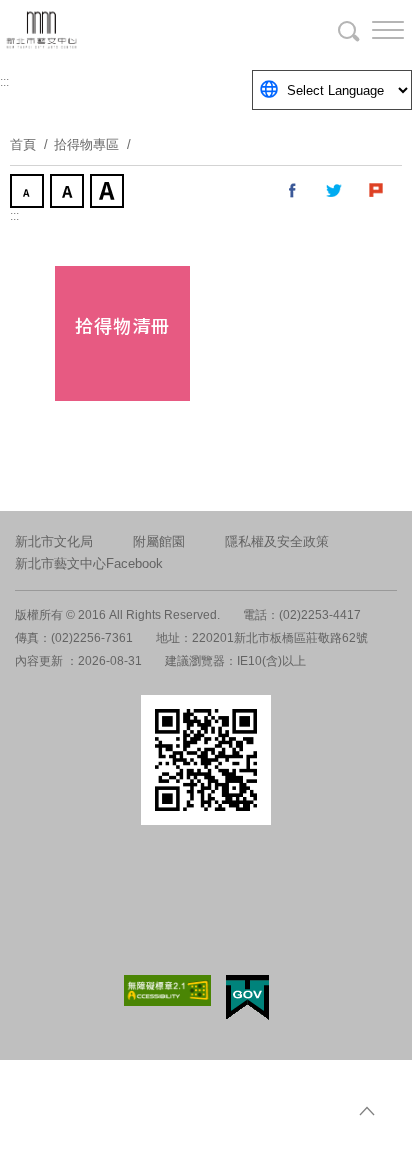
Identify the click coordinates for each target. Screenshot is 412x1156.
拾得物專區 (86, 144)
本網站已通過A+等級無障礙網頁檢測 (168, 990)
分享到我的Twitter (335, 191)
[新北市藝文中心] (120, 30)
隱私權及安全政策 (277, 541)
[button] (372, 30)
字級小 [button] (29, 193)
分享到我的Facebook (293, 191)
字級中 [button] (69, 193)
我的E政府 (247, 997)
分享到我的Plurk (377, 191)
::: (4, 82)
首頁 (23, 144)
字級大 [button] (109, 193)
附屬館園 (159, 541)
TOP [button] (367, 1111)
